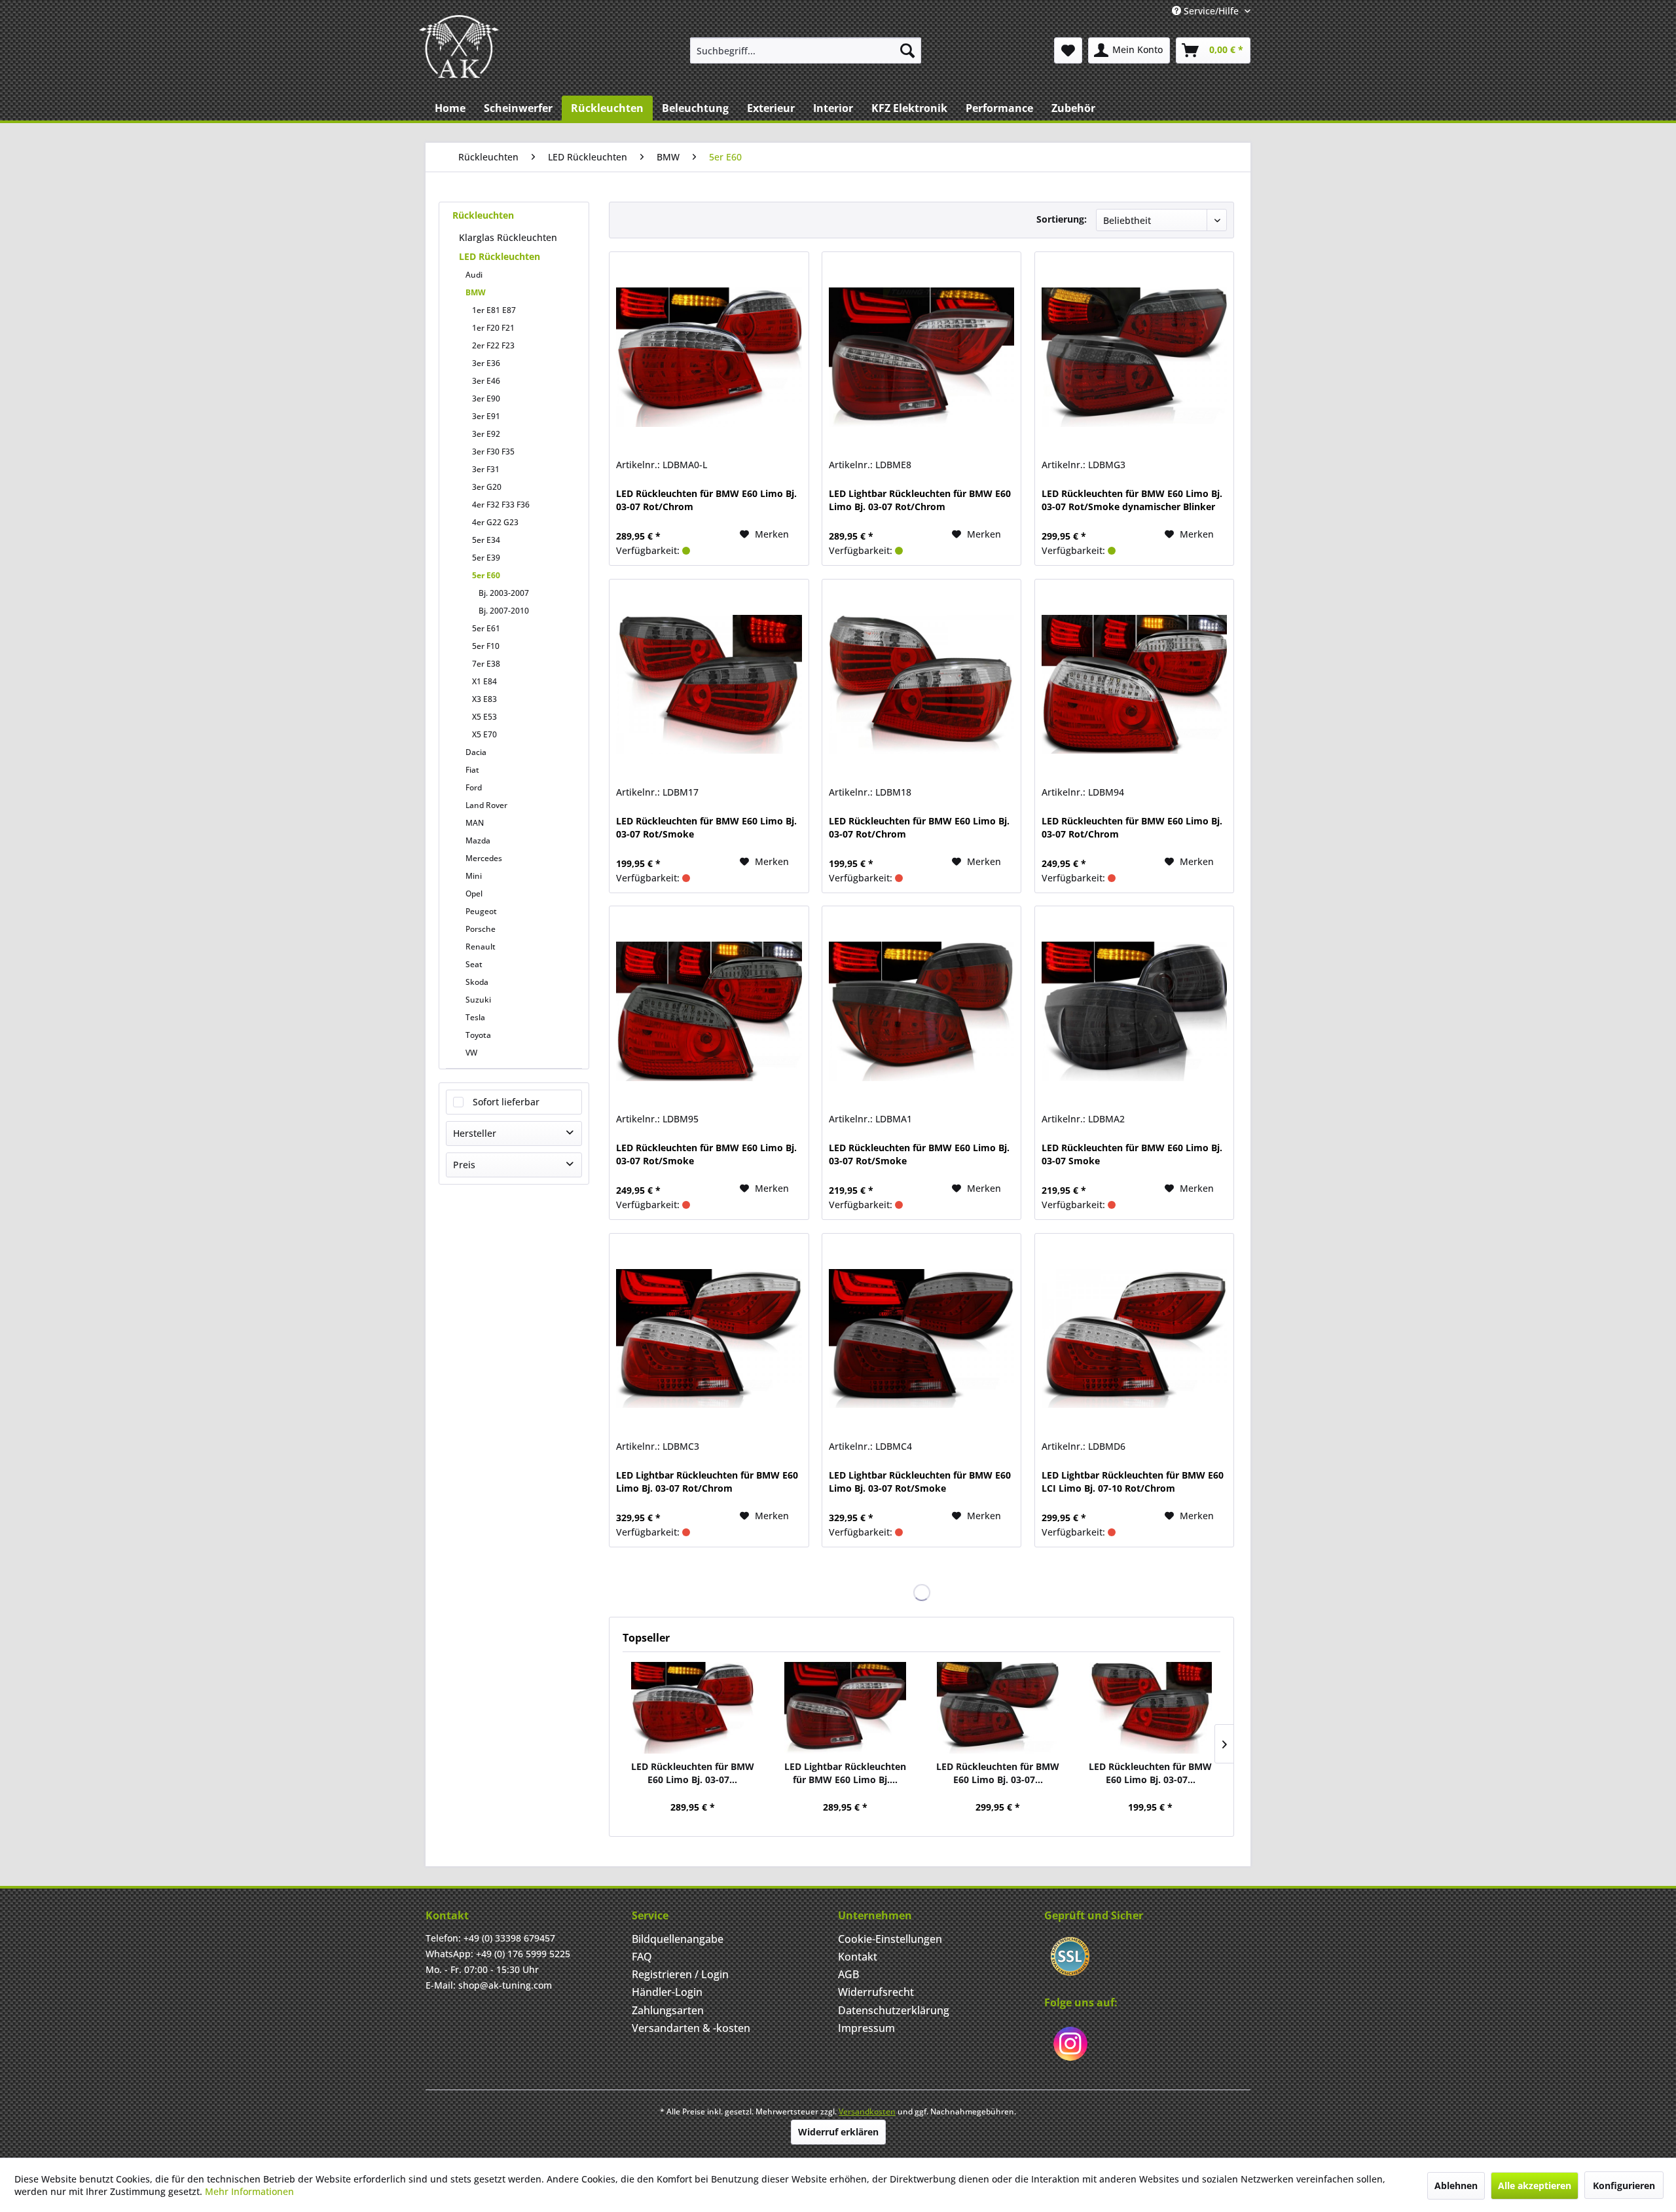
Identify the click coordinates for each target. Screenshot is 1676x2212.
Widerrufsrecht (876, 1992)
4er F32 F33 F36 (501, 505)
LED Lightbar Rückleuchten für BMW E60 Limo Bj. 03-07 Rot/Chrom (920, 500)
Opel (474, 894)
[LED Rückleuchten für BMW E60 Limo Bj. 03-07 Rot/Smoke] (709, 684)
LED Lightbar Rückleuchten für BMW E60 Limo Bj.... (845, 1773)
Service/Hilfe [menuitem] (1211, 11)
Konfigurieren (1624, 2185)
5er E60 (486, 575)
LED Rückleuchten (500, 256)
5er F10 (486, 646)
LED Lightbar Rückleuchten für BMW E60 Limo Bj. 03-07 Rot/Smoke (920, 1482)
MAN (475, 823)
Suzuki (478, 1000)
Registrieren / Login (680, 1974)
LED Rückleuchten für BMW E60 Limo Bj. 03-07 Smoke (1132, 1154)
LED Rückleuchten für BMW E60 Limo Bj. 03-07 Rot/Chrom (706, 500)
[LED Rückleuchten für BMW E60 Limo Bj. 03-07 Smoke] (1134, 1011)
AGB (848, 1974)
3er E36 (486, 363)
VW (471, 1053)
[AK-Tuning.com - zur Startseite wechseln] (459, 46)
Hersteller (475, 1133)
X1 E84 (484, 681)
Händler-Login (667, 1992)
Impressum (866, 2028)
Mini (474, 876)
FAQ (642, 1957)
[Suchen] (907, 50)
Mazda (478, 840)
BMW (476, 292)
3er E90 (486, 398)
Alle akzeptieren (1535, 2185)
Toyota (478, 1035)
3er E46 (486, 381)
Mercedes (484, 858)
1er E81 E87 (494, 310)
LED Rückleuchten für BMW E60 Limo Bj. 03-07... (693, 1773)
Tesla (475, 1017)
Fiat (472, 770)
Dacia (476, 752)
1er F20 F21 (493, 328)
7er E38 (486, 664)
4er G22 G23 (495, 522)
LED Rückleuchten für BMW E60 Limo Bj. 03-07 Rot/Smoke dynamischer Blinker (1132, 500)
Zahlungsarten (668, 2010)
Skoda (477, 982)
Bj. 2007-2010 (504, 611)
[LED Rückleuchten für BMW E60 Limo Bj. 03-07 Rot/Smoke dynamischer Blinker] (1134, 357)
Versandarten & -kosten (691, 2028)
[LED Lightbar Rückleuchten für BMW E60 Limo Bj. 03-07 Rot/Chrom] (921, 357)
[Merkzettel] (1068, 50)
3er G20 (487, 487)
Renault (481, 947)
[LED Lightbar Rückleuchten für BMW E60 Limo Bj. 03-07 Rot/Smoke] (921, 1338)
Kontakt (858, 1957)
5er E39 (486, 558)
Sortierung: (1062, 219)
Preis (464, 1165)
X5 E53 (484, 717)
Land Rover (486, 805)
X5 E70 (484, 734)
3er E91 (486, 416)
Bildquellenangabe (678, 1939)
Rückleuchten (483, 215)
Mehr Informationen (249, 2191)
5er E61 (486, 628)
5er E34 (486, 540)
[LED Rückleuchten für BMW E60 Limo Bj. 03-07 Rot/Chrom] (709, 357)
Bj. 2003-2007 (504, 593)
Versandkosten (867, 2111)
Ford (474, 787)
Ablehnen (1456, 2185)
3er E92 (486, 434)
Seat (474, 964)
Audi (474, 275)
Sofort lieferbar (506, 1102)
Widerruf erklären (838, 2132)
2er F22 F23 (493, 345)
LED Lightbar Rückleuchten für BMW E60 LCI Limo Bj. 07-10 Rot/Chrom (1133, 1482)
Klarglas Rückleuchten (508, 237)
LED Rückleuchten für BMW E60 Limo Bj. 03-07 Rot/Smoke (706, 827)
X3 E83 (484, 699)
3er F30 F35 (493, 452)
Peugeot (481, 911)
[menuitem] (806, 50)
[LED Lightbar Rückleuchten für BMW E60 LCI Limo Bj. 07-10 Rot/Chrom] (1134, 1338)
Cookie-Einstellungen (890, 1939)
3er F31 (486, 469)
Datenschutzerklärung (894, 2010)
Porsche (481, 929)
